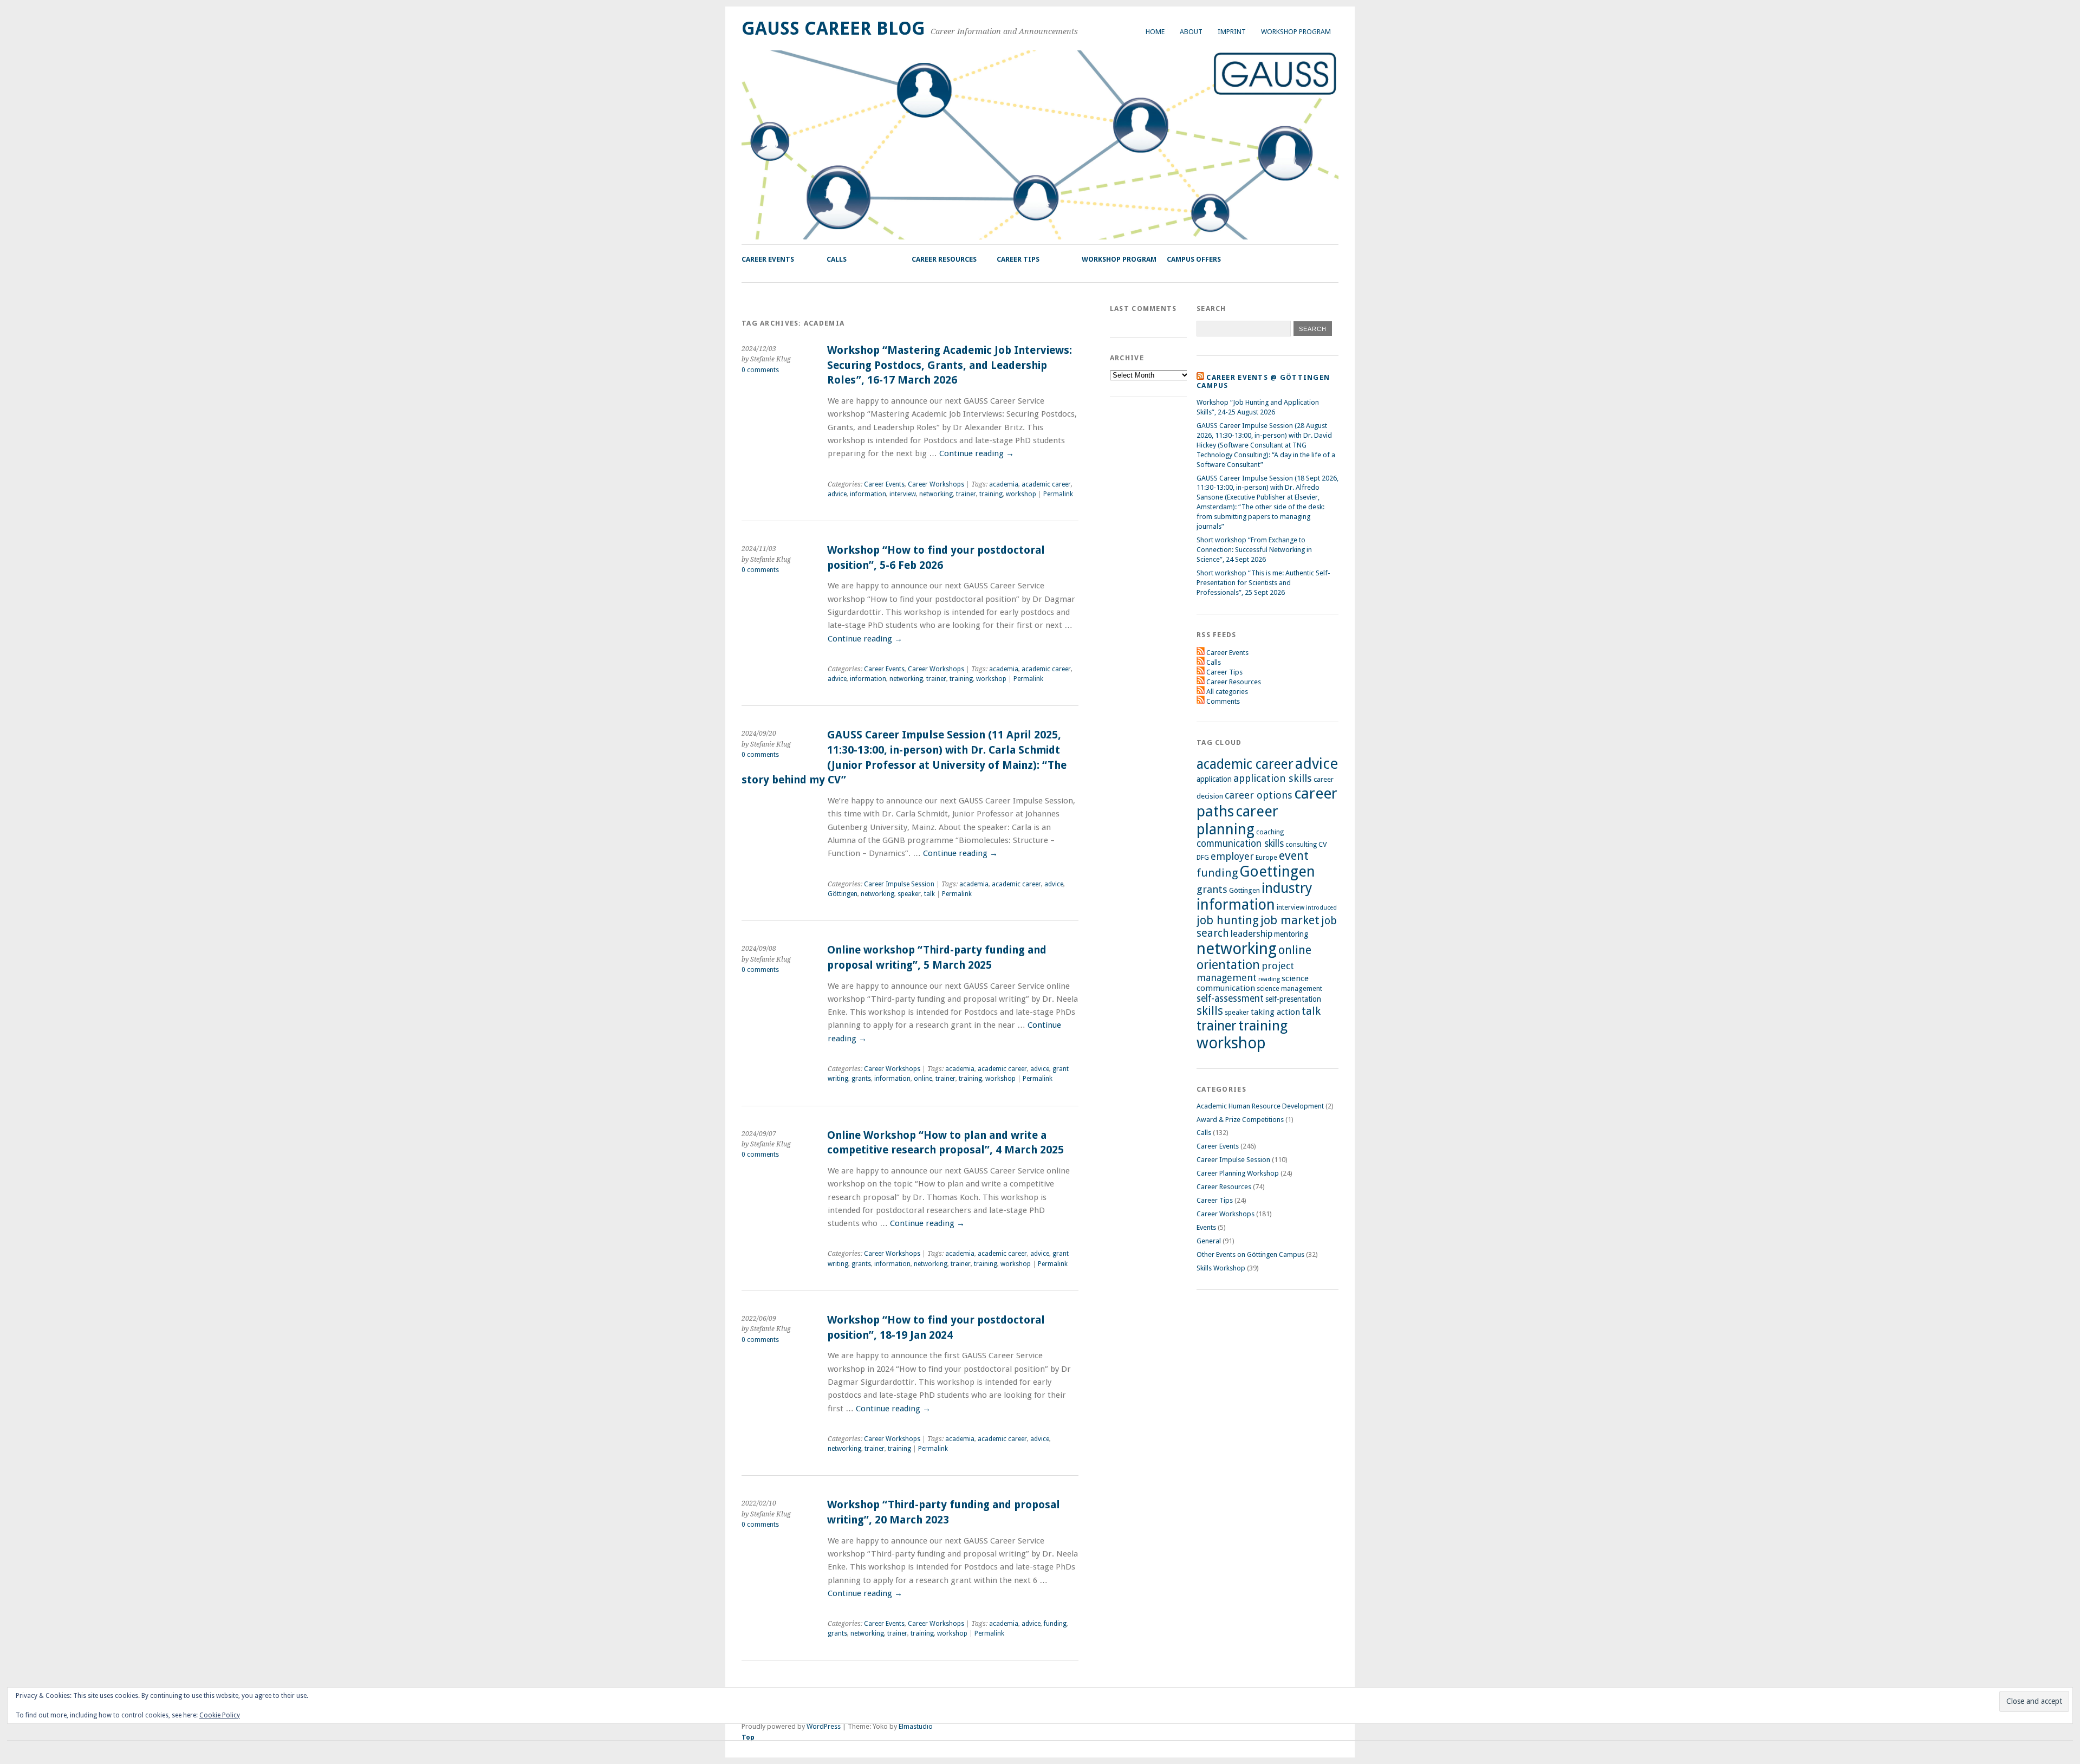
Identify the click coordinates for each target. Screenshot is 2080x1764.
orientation (1228, 965)
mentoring (1291, 934)
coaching (1270, 832)
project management (1245, 972)
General (1209, 1241)
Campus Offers (1194, 259)
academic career (1046, 484)
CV (1323, 844)
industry (1287, 888)
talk (929, 894)
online (923, 1079)
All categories (1227, 692)
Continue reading (977, 453)
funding (1055, 1624)
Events (1206, 1227)
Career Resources (944, 259)
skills (1210, 1011)
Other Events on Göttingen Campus (1250, 1254)
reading (1269, 979)
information (868, 494)
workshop (1021, 494)
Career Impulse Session (899, 884)
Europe (1266, 857)
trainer (966, 494)
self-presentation (1293, 999)
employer (1232, 856)
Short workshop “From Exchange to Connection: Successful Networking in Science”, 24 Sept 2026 (1254, 550)
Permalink (1058, 494)
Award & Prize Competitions (1240, 1120)
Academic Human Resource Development (1260, 1106)
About (1191, 32)
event (1294, 856)
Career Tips (1018, 259)
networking (936, 494)
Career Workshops (936, 484)
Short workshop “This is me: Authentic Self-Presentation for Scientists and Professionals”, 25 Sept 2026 (1263, 583)
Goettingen (1277, 871)
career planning (1237, 820)
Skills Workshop (1221, 1268)
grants (861, 1079)
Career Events (768, 259)
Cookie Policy (220, 1715)
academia (1004, 484)
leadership (1252, 933)
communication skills (1240, 844)
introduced (1321, 908)
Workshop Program (1296, 32)
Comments (1223, 701)
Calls (837, 259)
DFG (1203, 858)
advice (837, 494)
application (1214, 779)
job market (1290, 920)
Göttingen (843, 894)
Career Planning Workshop (1238, 1173)
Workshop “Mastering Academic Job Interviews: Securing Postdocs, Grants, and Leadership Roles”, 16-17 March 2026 (950, 365)
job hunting (1228, 920)
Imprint (1232, 32)
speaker (909, 894)
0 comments (760, 370)
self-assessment (1230, 998)
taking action (1275, 1012)
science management (1289, 988)
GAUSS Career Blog (833, 28)
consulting (1301, 845)
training (991, 494)
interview (903, 494)
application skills (1273, 779)
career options (1259, 795)
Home (1155, 32)
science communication (1253, 983)
